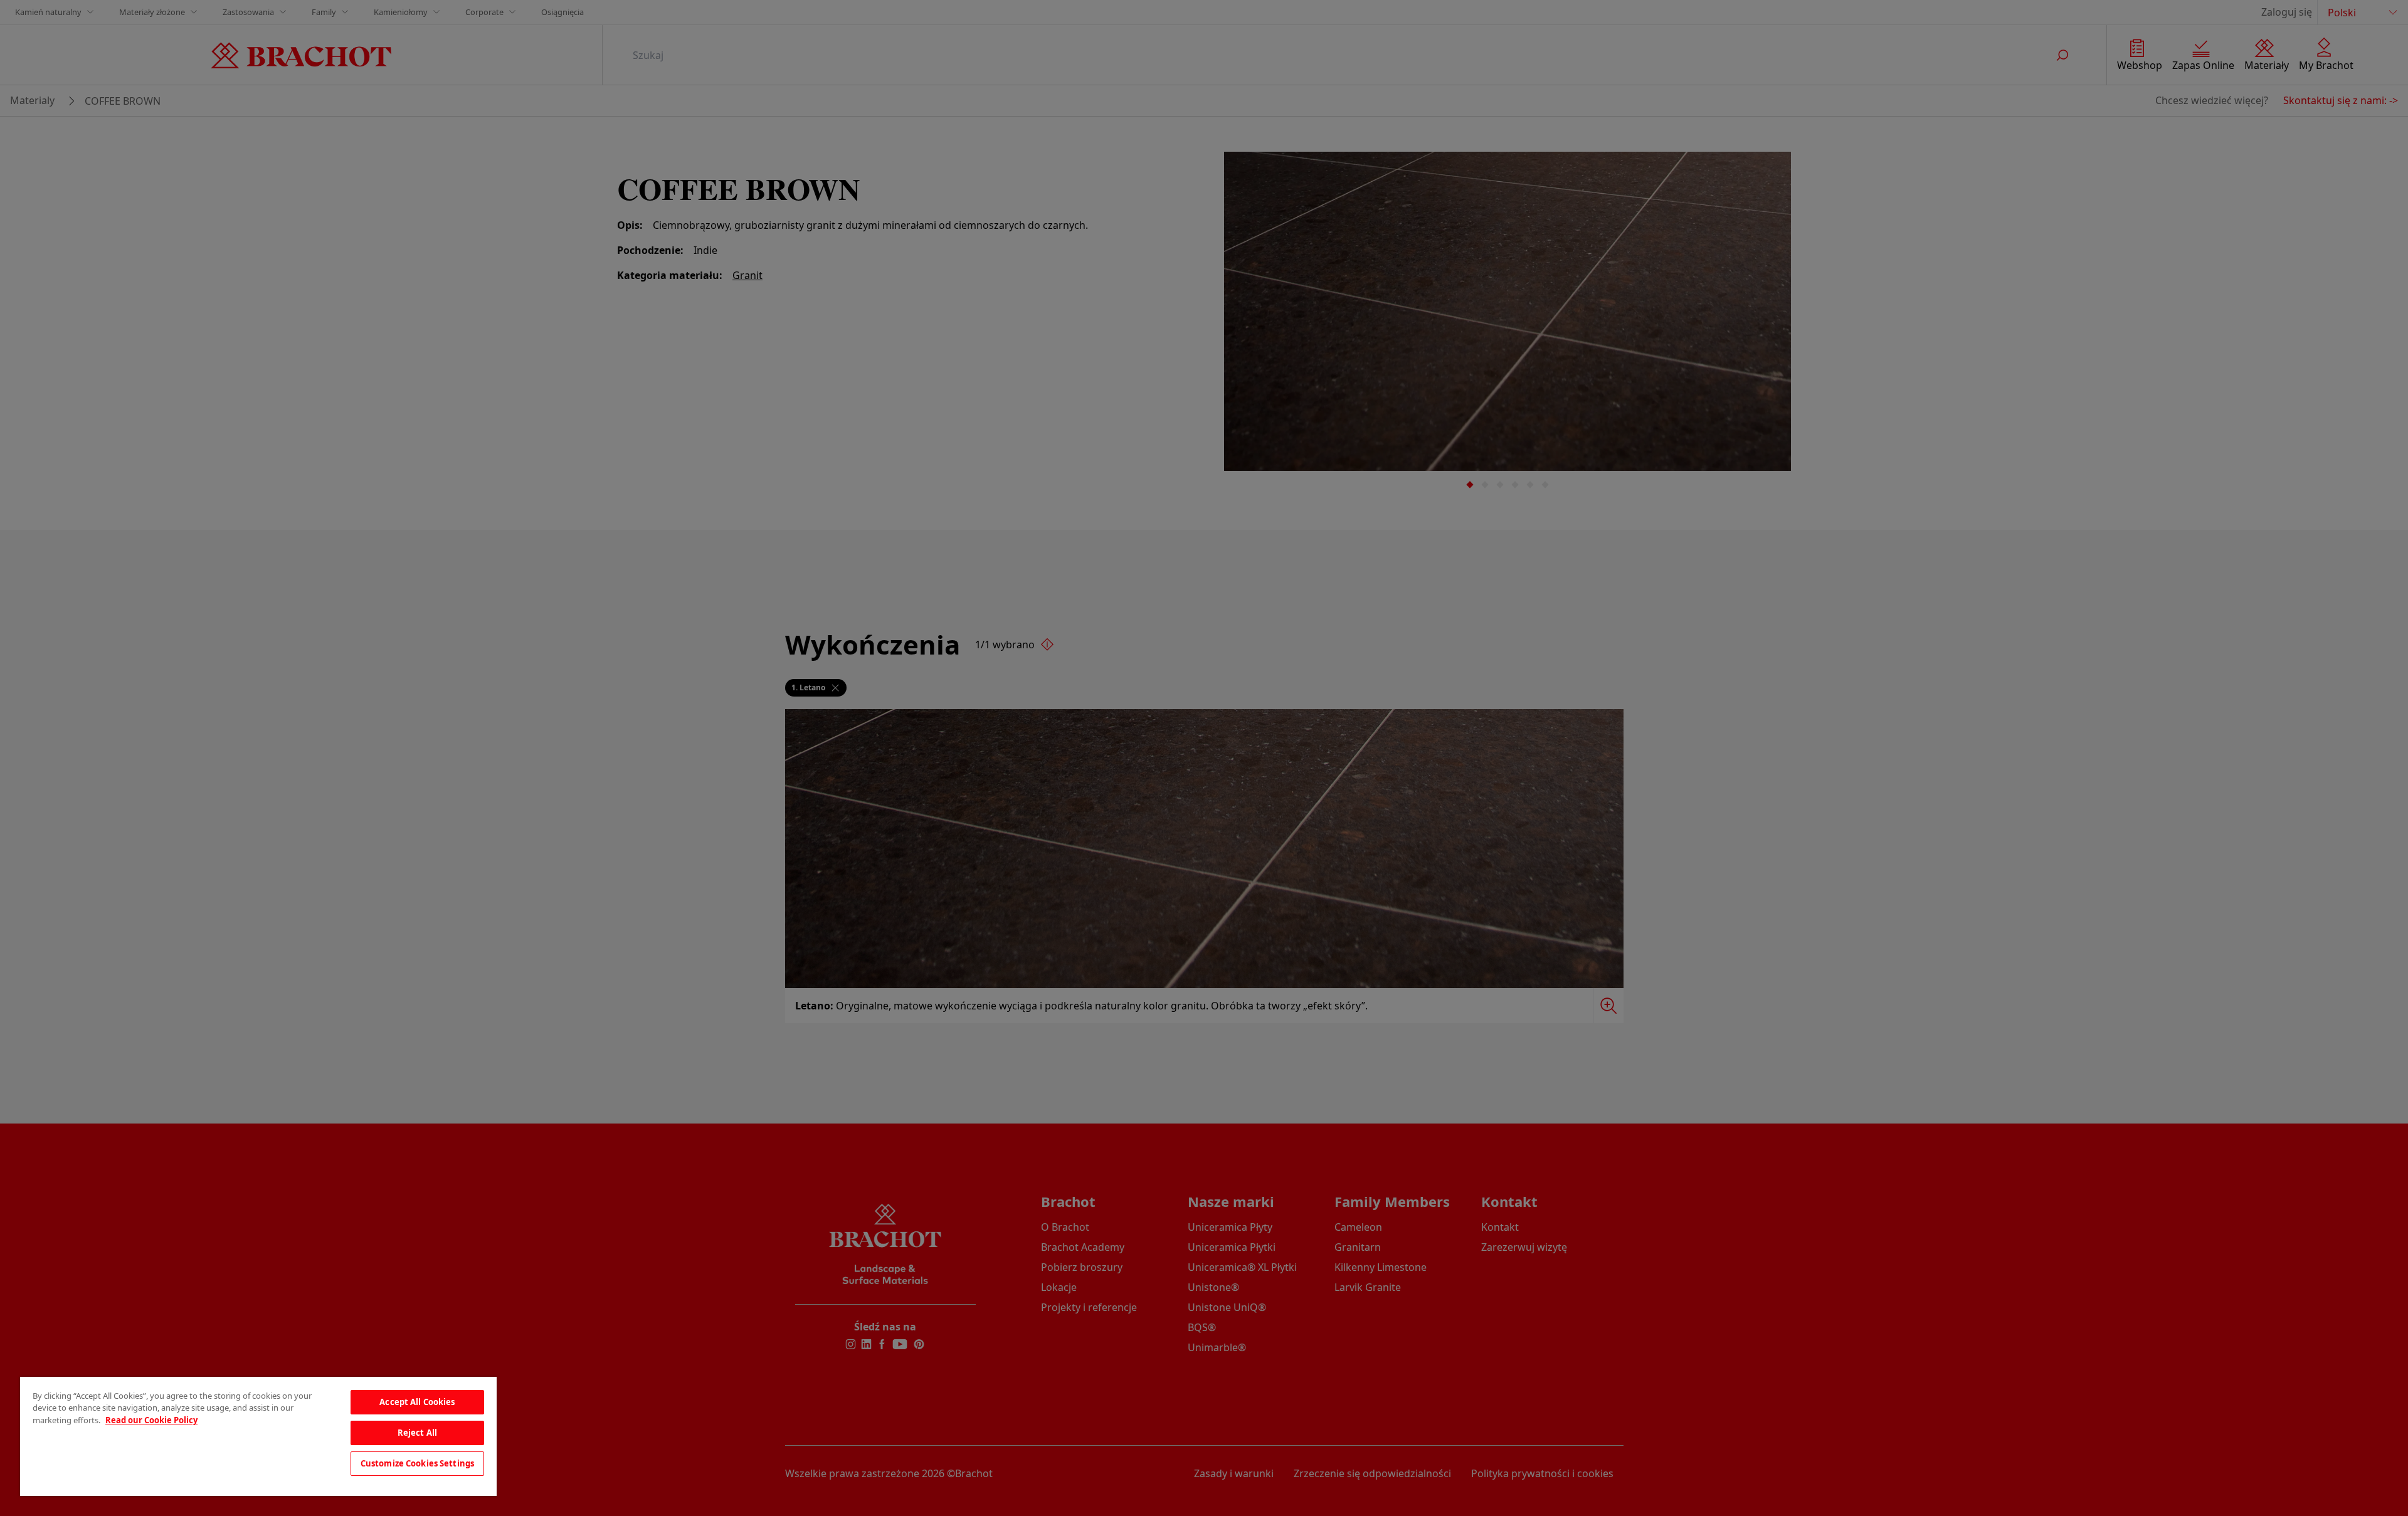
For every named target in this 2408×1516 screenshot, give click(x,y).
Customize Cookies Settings (417, 1463)
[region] (258, 1436)
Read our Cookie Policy (151, 1420)
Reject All (417, 1433)
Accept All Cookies (417, 1402)
